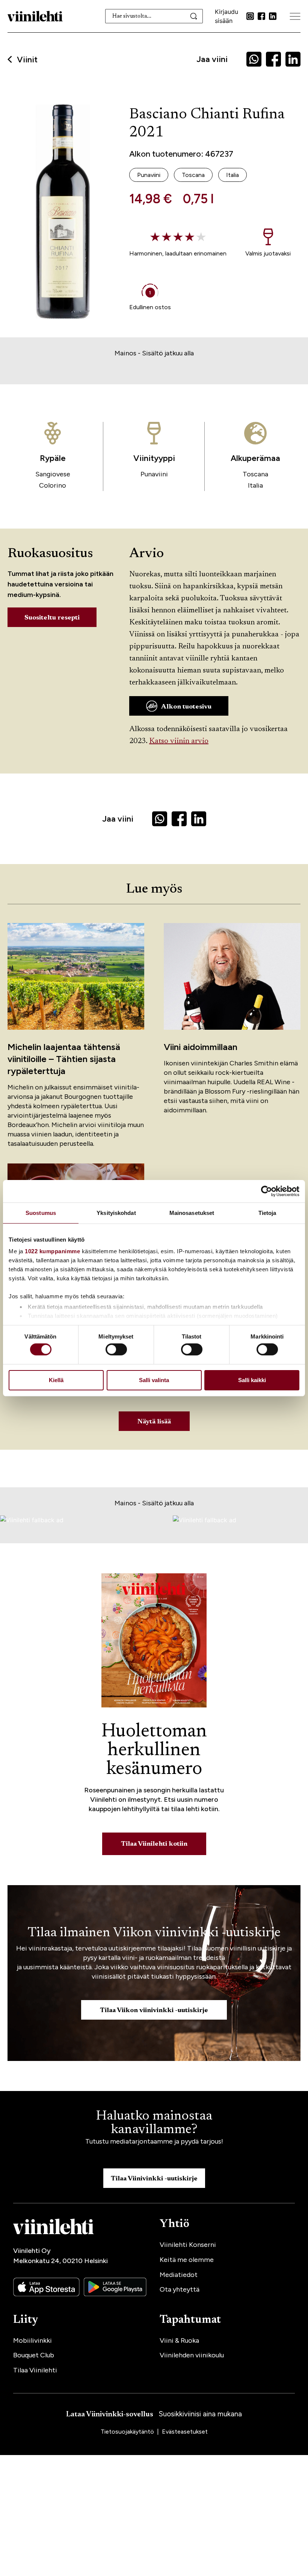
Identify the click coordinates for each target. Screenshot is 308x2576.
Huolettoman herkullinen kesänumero (154, 1751)
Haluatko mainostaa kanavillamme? (154, 2123)
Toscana (255, 474)
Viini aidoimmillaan (201, 1047)
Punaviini (154, 474)
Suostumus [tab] (41, 1212)
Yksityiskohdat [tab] (116, 1212)
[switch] (116, 1349)
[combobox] (154, 16)
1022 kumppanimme (52, 1251)
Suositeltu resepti (52, 618)
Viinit (27, 60)
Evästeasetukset (185, 2432)
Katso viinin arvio (179, 741)
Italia (255, 485)
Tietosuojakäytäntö (128, 2432)
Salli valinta (154, 1380)
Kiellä (56, 1380)
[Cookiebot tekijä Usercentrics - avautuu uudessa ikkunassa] (266, 1191)
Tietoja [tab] (267, 1212)
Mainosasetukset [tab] (192, 1212)
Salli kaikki (252, 1380)
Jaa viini (212, 59)
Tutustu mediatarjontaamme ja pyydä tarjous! (154, 2141)
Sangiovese (53, 474)
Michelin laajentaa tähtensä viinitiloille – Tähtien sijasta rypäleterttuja (64, 1059)
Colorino (53, 485)
